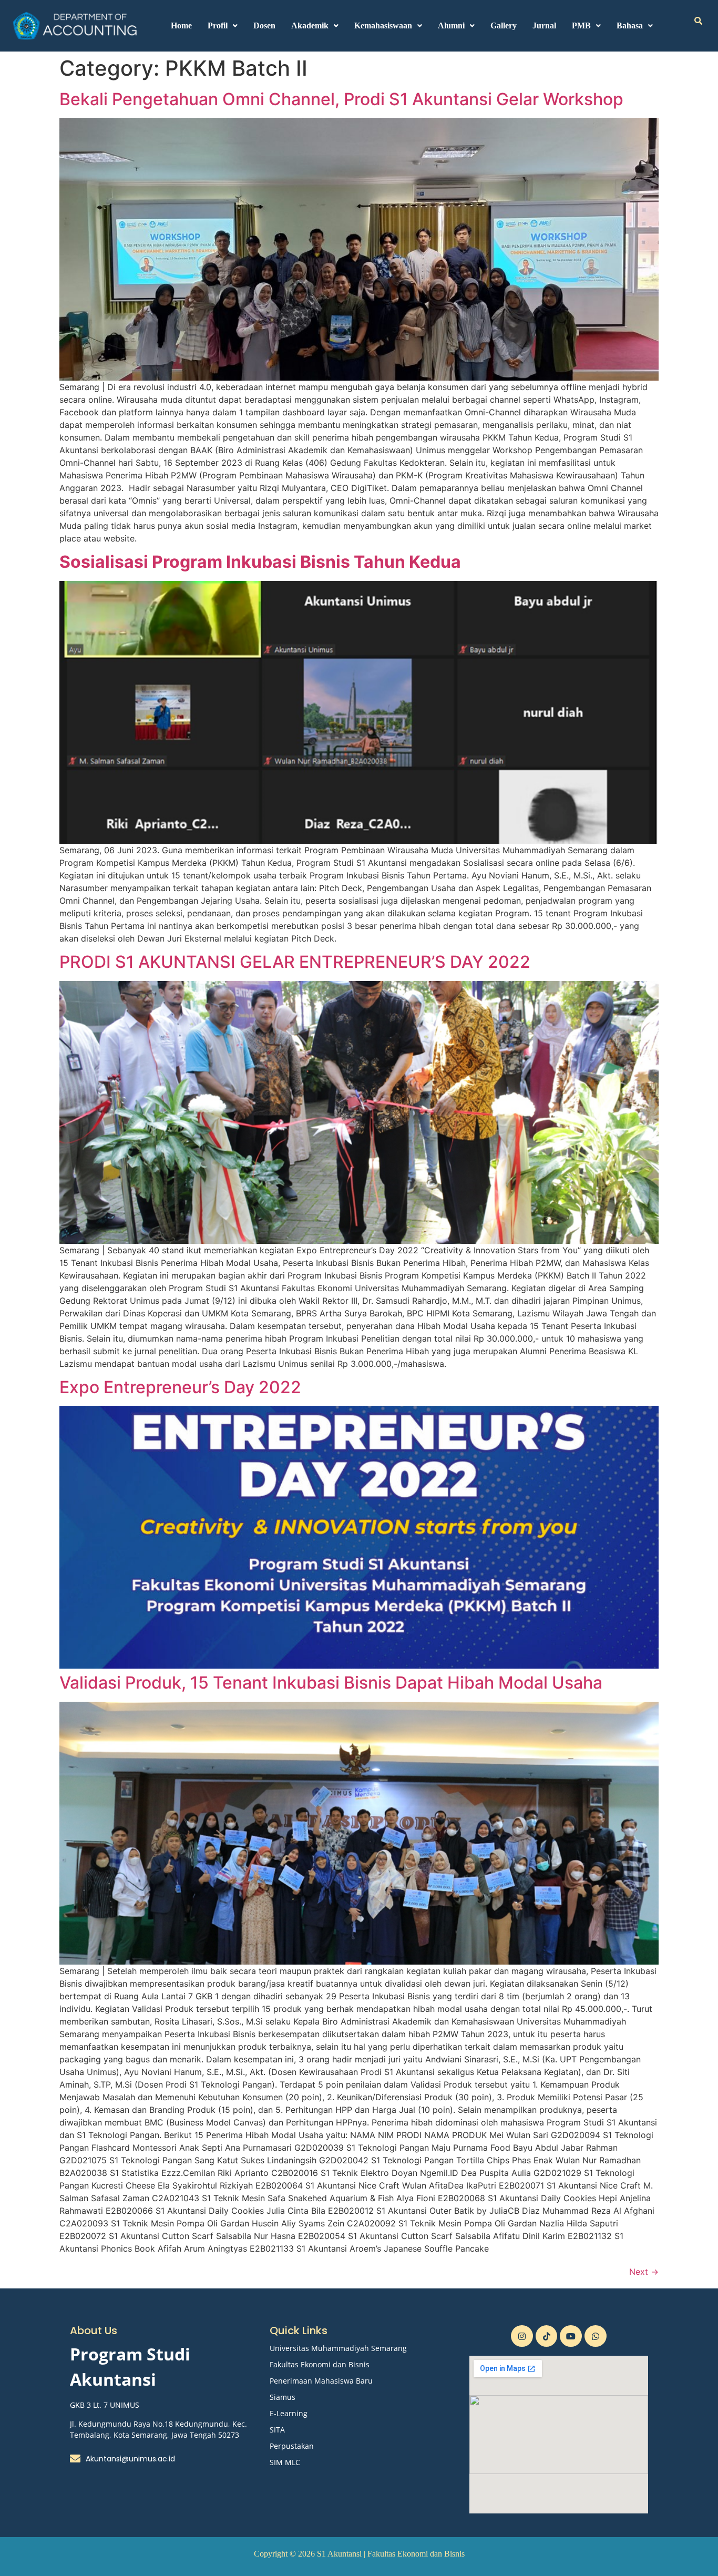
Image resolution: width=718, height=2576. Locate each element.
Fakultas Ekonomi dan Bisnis (320, 2364)
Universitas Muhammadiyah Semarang (338, 2348)
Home (181, 25)
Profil (218, 25)
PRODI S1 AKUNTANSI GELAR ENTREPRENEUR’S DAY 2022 (295, 962)
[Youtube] (571, 2336)
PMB (581, 25)
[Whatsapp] (596, 2336)
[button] (223, 26)
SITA (277, 2430)
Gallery (504, 25)
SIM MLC (285, 2462)
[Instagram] (522, 2336)
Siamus (283, 2397)
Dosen (264, 25)
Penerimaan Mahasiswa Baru (321, 2381)
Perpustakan (292, 2446)
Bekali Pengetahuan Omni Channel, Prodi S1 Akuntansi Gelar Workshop (341, 99)
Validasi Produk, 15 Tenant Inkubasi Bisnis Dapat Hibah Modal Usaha (331, 1683)
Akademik (310, 25)
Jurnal (544, 25)
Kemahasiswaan (383, 25)
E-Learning (289, 2413)
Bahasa (630, 25)
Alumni (451, 25)
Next (644, 2272)
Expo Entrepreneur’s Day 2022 (180, 1387)
